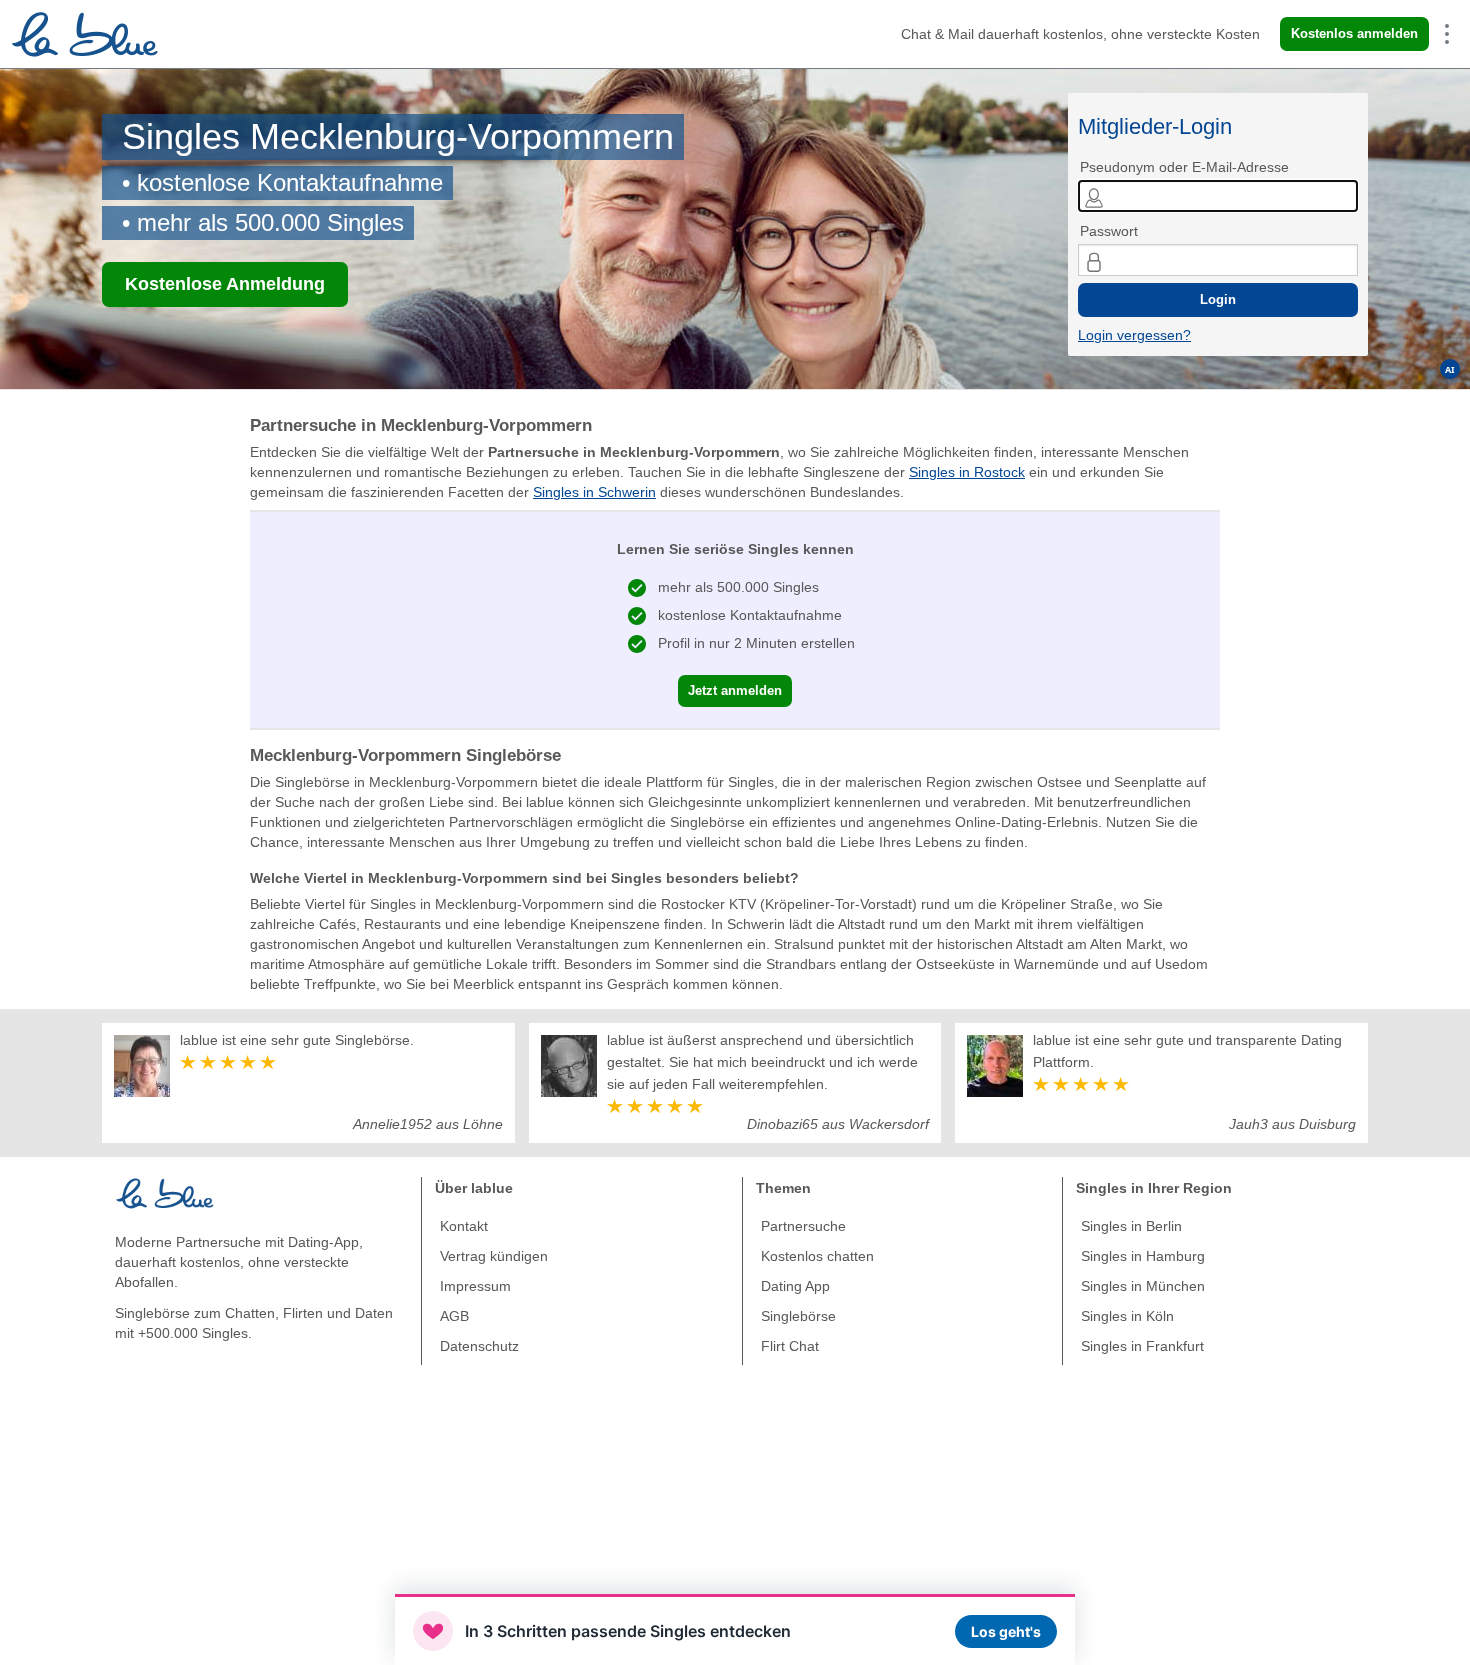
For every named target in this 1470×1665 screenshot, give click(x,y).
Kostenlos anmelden (1354, 33)
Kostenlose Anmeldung (225, 284)
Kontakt (464, 1226)
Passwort (1109, 231)
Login (1218, 299)
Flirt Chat (790, 1346)
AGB (454, 1316)
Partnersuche (803, 1226)
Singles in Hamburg (1143, 1256)
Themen (783, 1188)
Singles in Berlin (1131, 1226)
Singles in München (1143, 1286)
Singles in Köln (1127, 1316)
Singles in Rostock (967, 472)
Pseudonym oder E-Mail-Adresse (1184, 167)
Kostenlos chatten (817, 1256)
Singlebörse (798, 1316)
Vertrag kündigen (494, 1256)
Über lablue (474, 1188)
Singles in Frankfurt (1142, 1346)
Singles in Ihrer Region (1154, 1188)
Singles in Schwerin (594, 492)
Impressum (475, 1286)
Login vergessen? (1134, 335)
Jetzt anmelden (735, 690)
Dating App (795, 1286)
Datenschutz (479, 1346)
